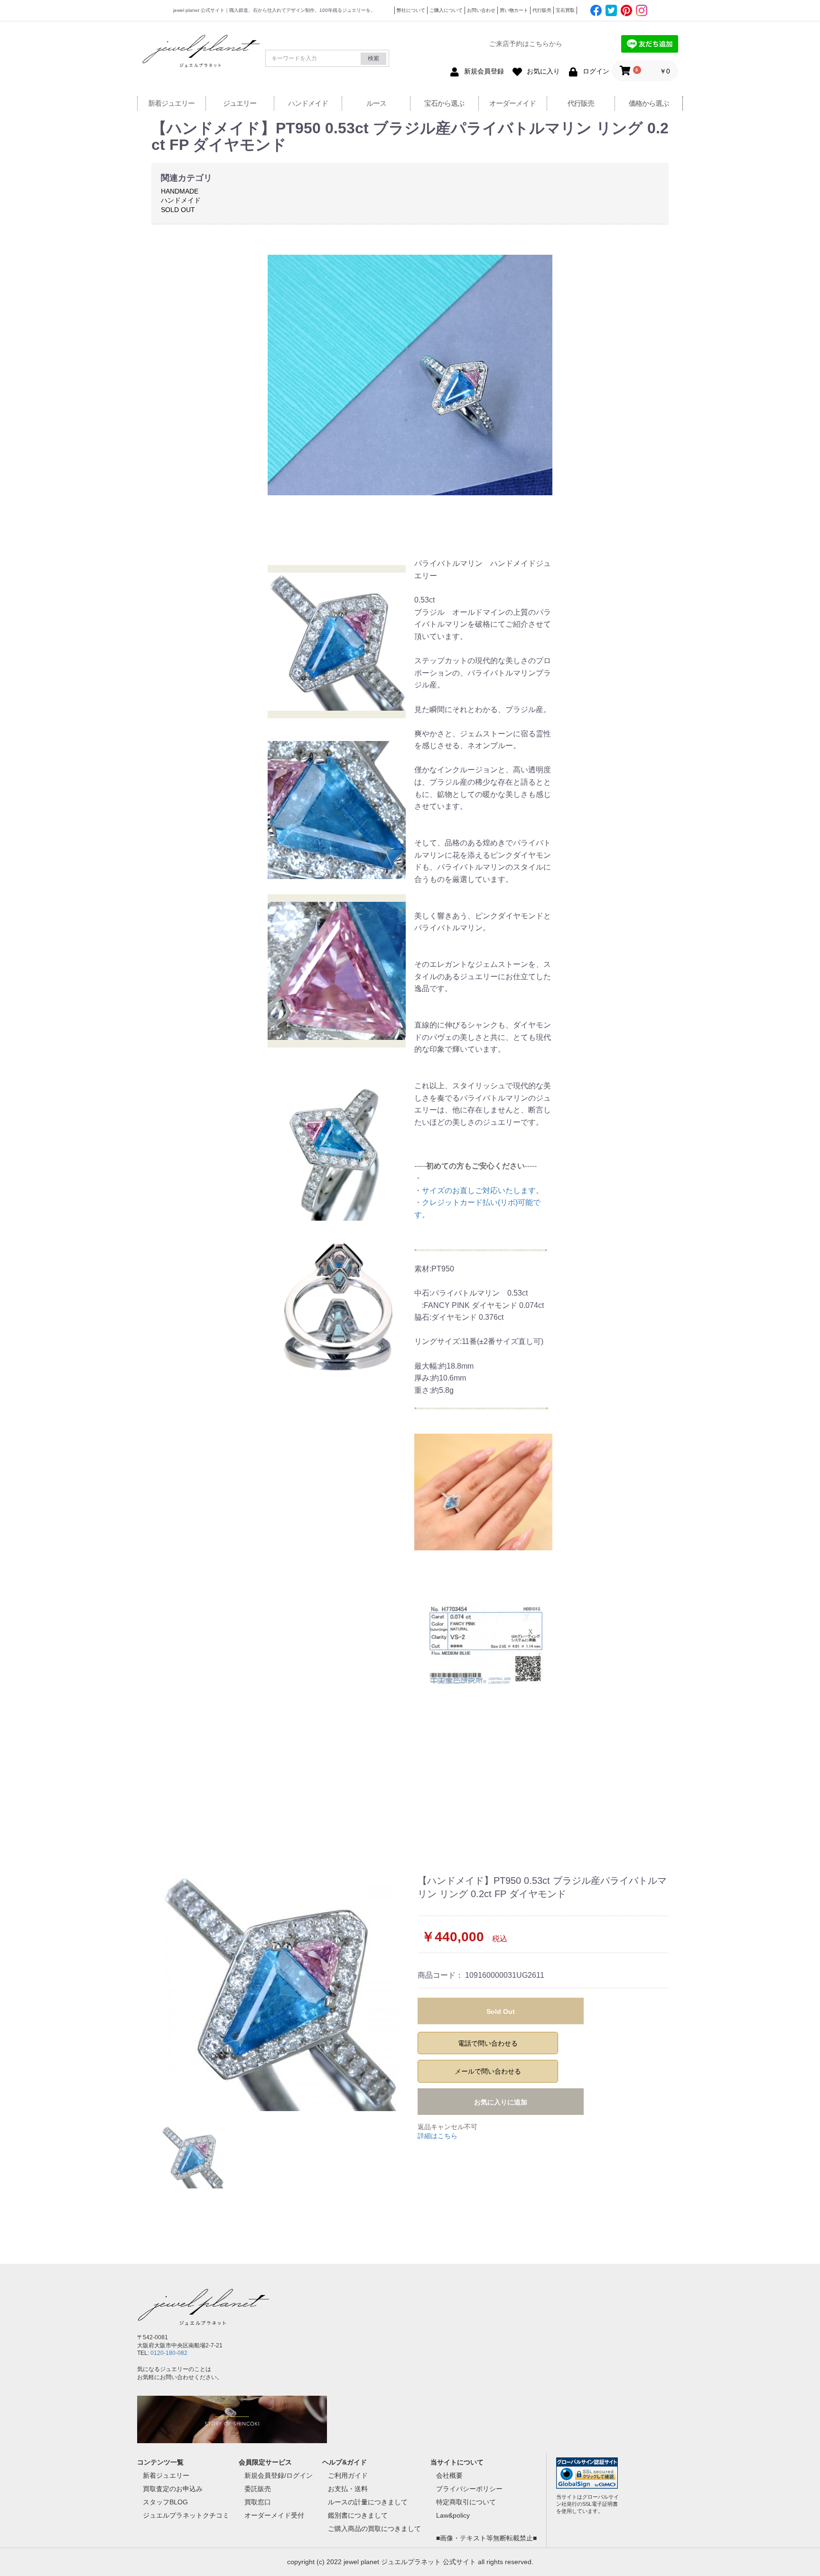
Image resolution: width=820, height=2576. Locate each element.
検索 (373, 58)
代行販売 (542, 10)
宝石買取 (565, 10)
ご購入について (446, 10)
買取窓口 (258, 2502)
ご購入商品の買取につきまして (374, 2529)
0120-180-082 (169, 2353)
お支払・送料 (348, 2489)
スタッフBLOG (165, 2502)
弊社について (411, 10)
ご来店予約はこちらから (526, 44)
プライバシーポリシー (469, 2489)
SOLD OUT (178, 210)
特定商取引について (466, 2502)
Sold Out (501, 2011)
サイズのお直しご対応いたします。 (483, 1191)
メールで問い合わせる (488, 2071)
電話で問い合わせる (488, 2043)
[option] (281, 1992)
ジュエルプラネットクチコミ (186, 2515)
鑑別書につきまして (358, 2515)
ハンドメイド (308, 103)
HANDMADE (180, 191)
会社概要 (449, 2475)
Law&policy (453, 2515)
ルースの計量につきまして (368, 2502)
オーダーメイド (512, 103)
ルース (376, 103)
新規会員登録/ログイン (279, 2475)
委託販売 (258, 2489)
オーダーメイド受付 (274, 2515)
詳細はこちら (438, 2136)
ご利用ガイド (348, 2475)
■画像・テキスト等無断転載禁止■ (486, 2538)
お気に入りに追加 (501, 2102)
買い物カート (514, 10)
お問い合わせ (481, 10)
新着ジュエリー (171, 103)
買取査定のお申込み (173, 2489)
